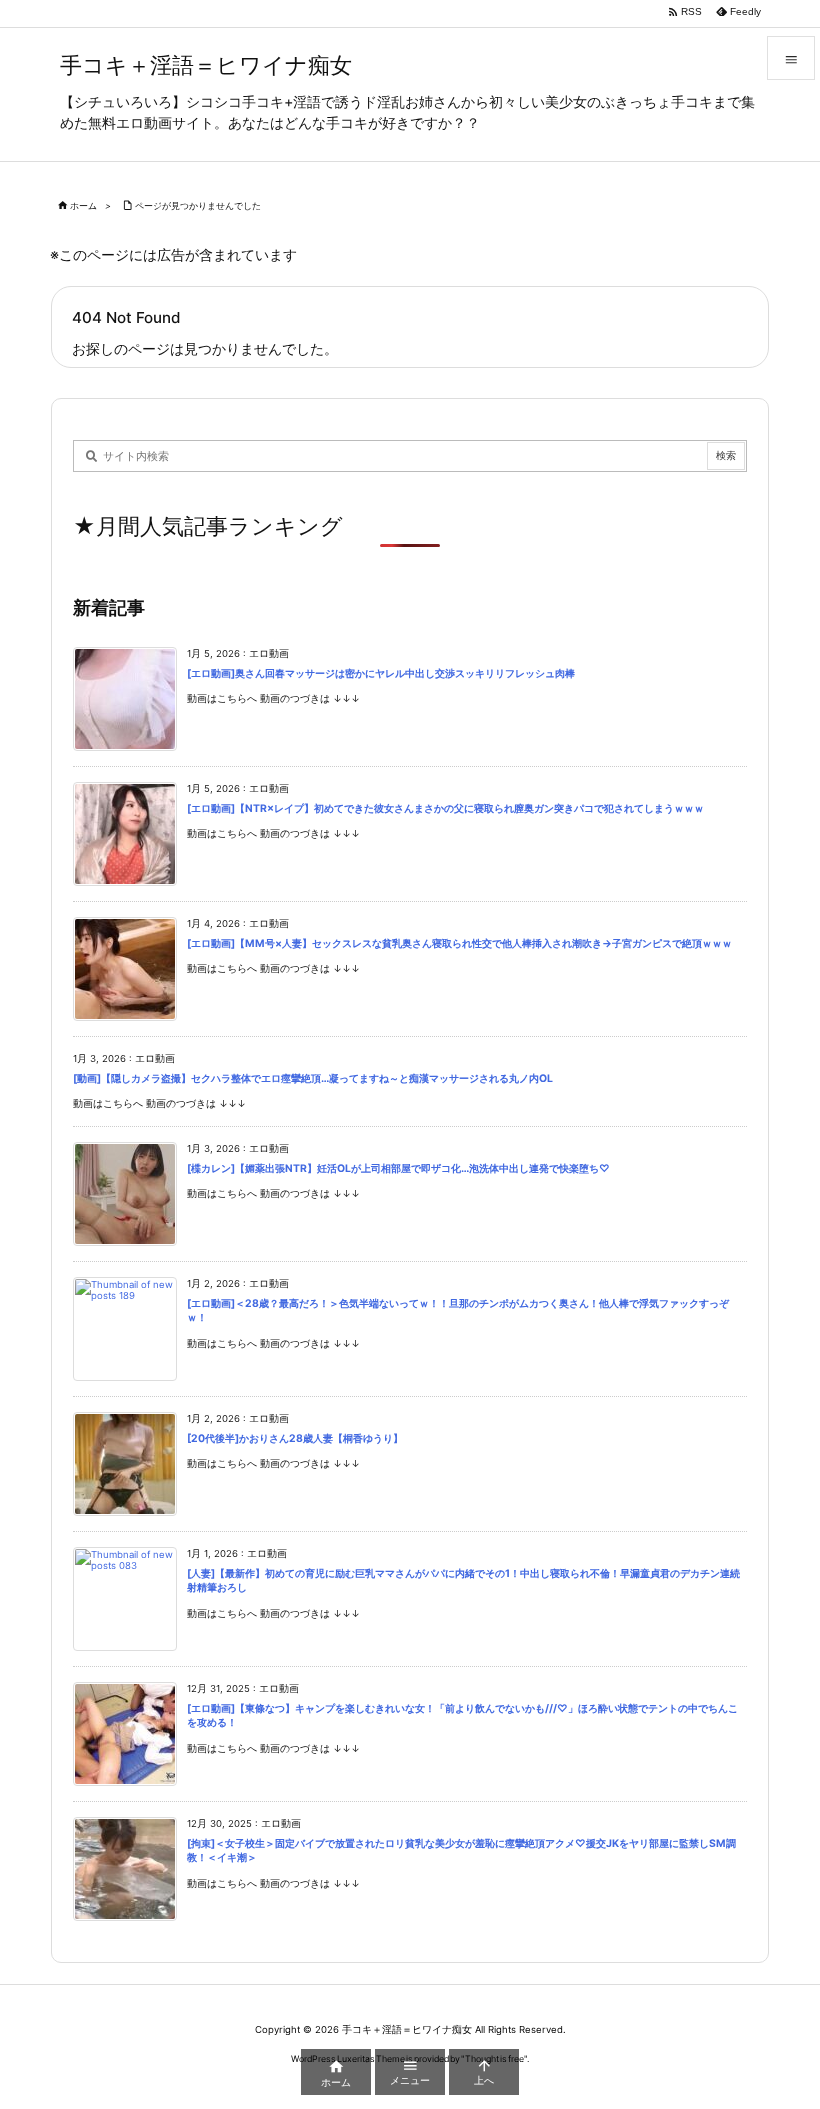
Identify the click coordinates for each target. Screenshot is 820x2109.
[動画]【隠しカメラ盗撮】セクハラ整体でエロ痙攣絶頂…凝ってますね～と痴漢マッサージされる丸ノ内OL (313, 1078)
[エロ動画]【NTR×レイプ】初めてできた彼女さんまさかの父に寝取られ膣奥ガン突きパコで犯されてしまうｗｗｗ (445, 808)
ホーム (83, 205)
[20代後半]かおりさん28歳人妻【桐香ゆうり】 (295, 1438)
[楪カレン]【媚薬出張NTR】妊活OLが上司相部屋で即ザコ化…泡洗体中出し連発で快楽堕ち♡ (398, 1168)
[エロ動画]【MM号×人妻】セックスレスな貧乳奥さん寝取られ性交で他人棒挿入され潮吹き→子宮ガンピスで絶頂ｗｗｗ (459, 943)
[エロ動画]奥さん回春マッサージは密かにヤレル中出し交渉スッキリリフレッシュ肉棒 (381, 673)
